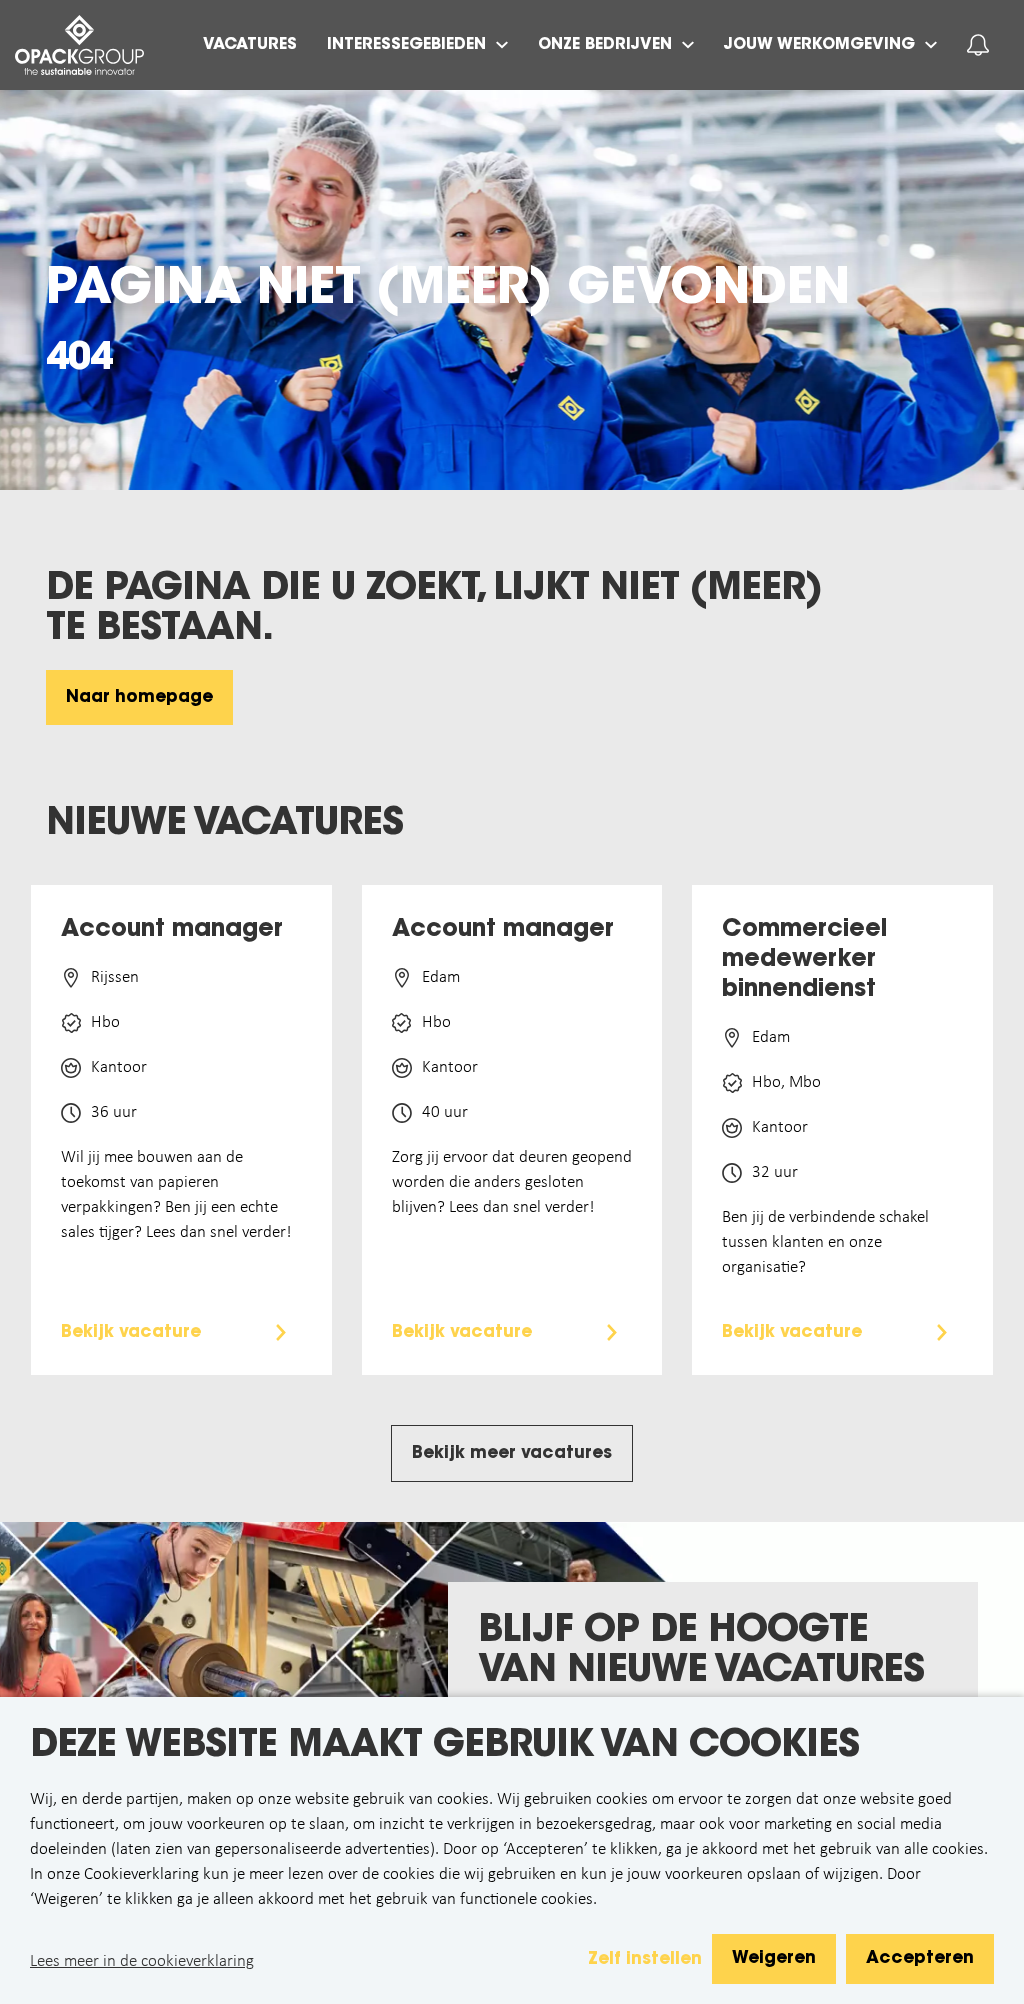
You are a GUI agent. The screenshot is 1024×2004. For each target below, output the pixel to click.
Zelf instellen (645, 1959)
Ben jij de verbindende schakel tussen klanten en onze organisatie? (825, 1242)
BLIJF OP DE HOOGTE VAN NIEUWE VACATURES (701, 1652)
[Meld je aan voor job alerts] (978, 45)
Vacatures (250, 45)
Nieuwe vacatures (224, 825)
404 (79, 360)
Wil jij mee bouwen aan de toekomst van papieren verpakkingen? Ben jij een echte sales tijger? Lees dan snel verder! (176, 1195)
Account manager (172, 930)
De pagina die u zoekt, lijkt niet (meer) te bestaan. (434, 610)
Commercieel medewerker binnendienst (804, 960)
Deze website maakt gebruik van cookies (444, 1747)
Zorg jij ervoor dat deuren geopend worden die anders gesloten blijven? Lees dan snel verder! (512, 1182)
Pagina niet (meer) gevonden (448, 291)
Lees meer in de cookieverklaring (142, 1961)
